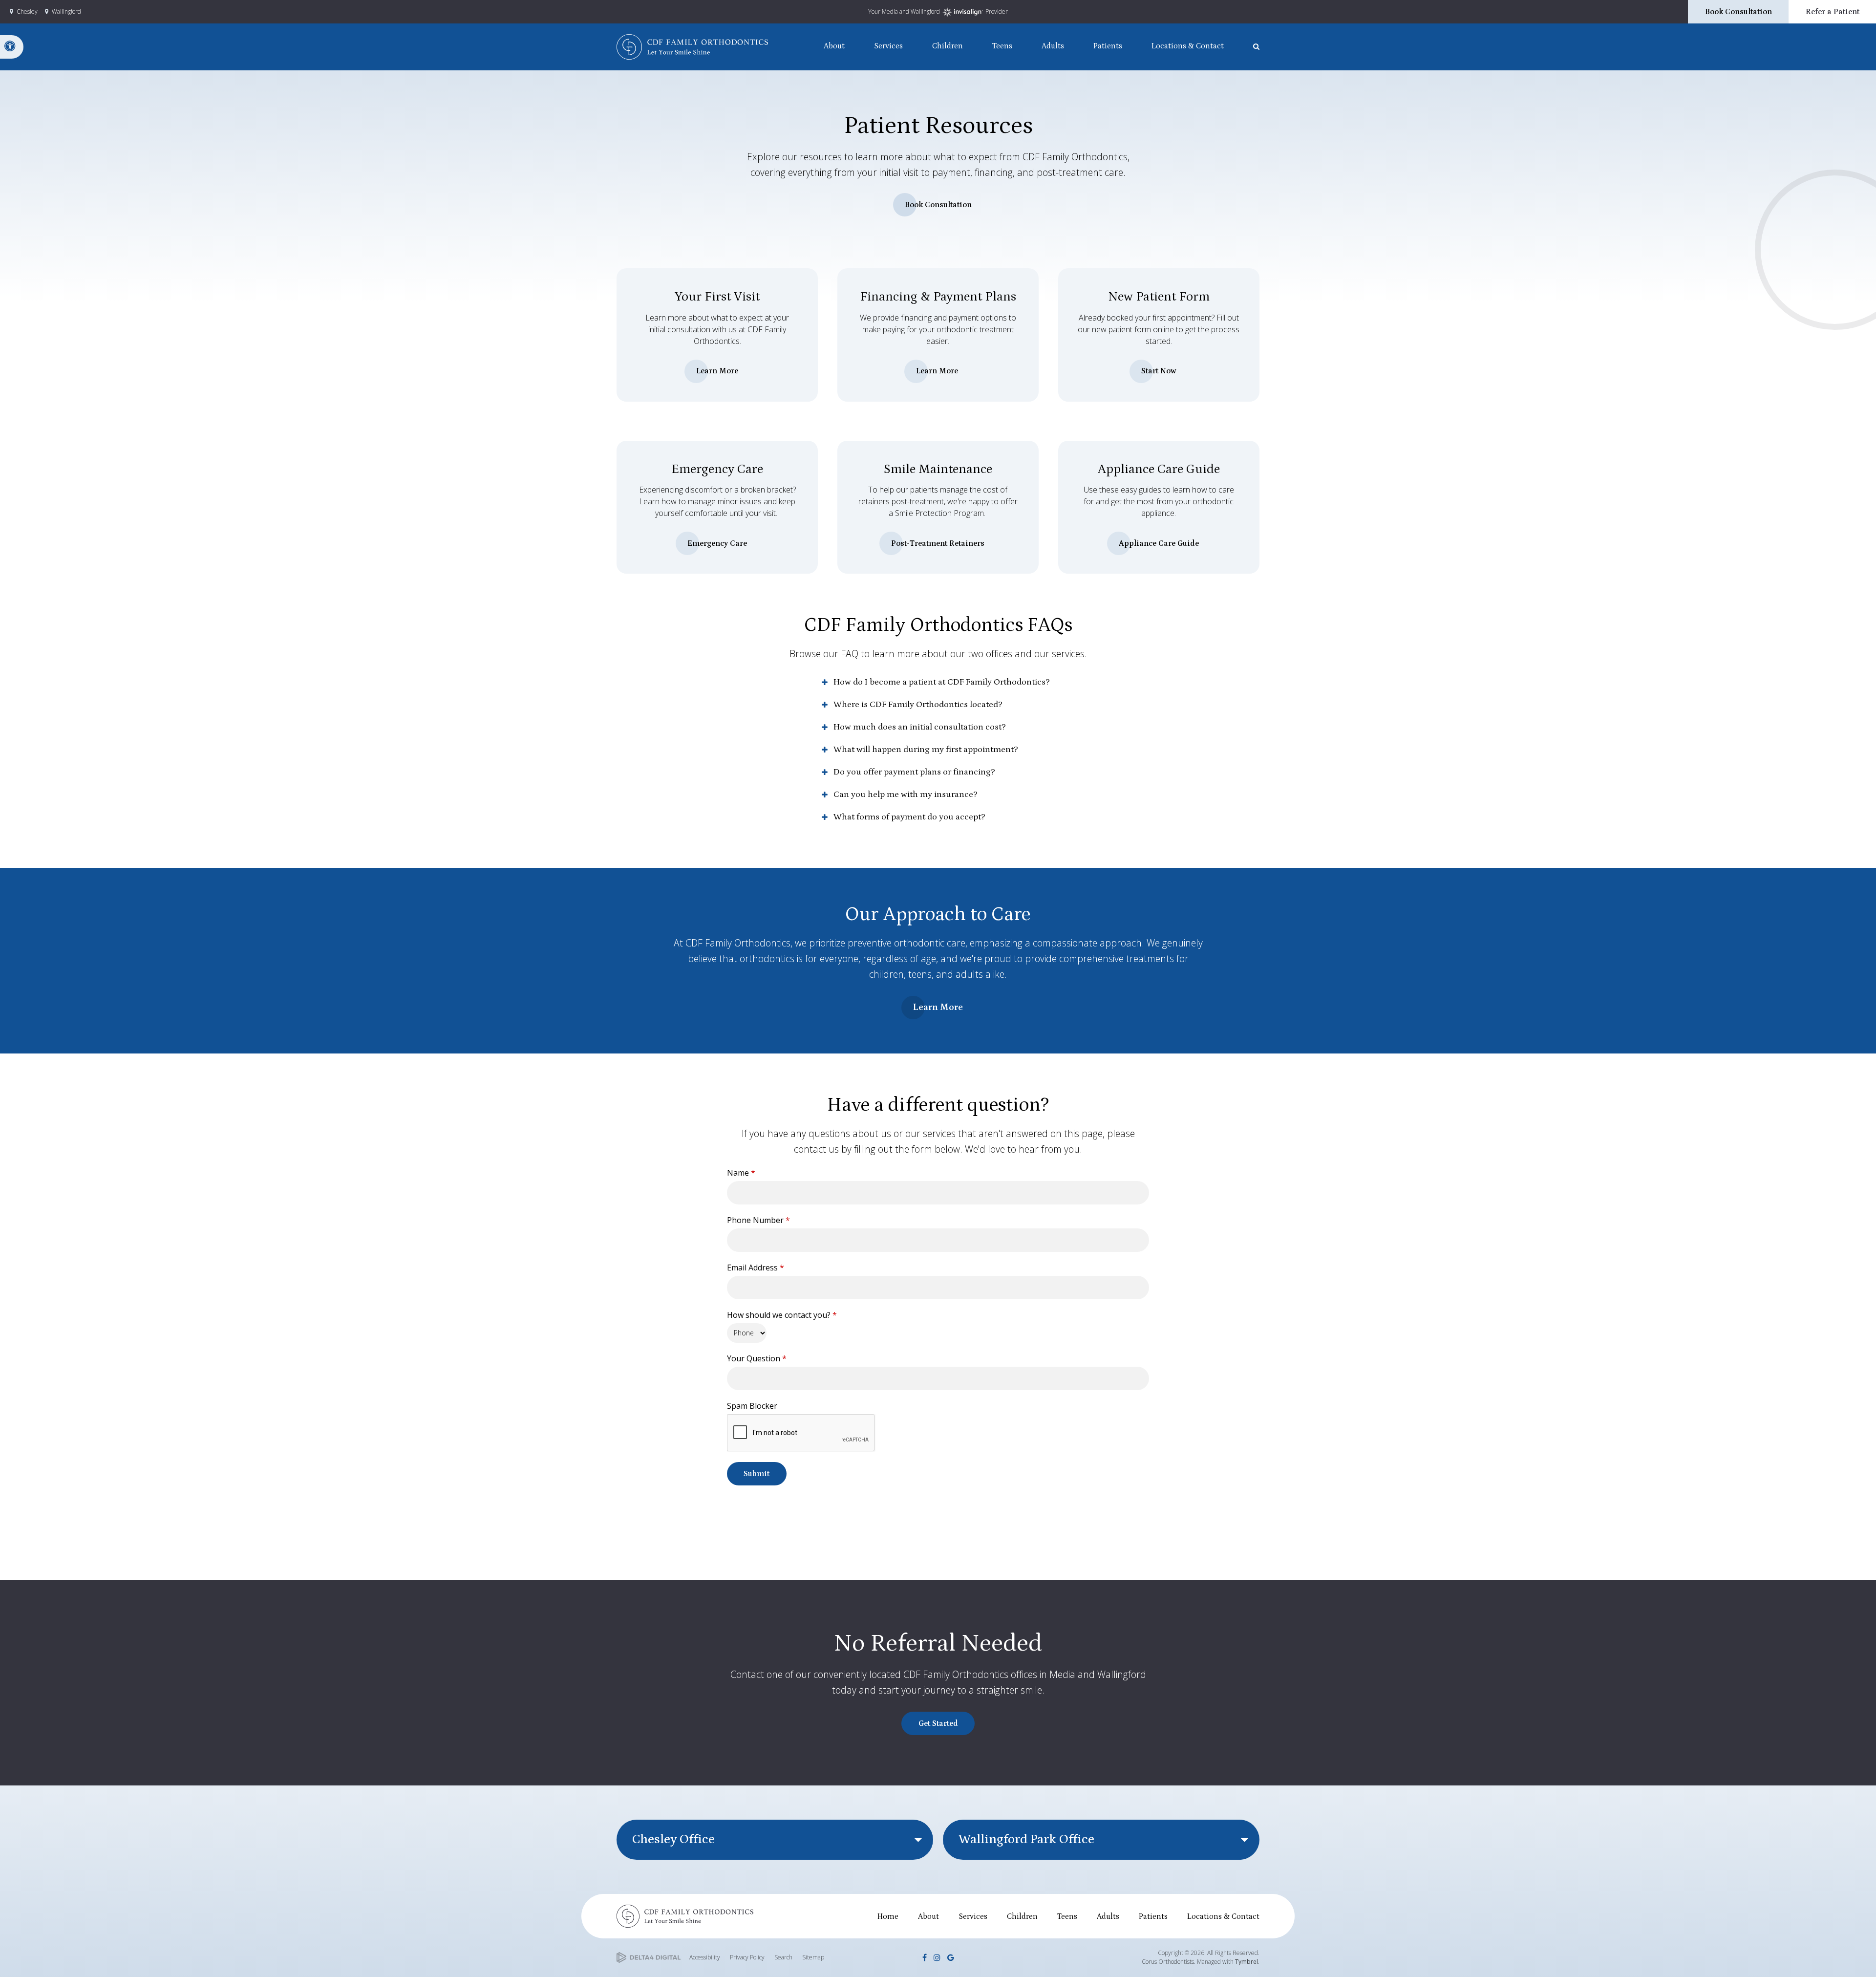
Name (741, 1173)
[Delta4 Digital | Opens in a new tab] (649, 1958)
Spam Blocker (752, 1406)
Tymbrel (1247, 1962)
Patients (1153, 1916)
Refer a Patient (1833, 12)
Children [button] (948, 46)
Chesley (27, 11)
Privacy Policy (747, 1957)
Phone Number (758, 1220)
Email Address (756, 1268)
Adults (1108, 1916)
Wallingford (66, 11)
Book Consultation (1738, 12)
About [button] (834, 46)
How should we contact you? (782, 1315)
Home (888, 1916)
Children (1022, 1916)
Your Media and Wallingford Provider (938, 11)
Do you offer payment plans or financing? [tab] (914, 772)
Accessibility (705, 1957)
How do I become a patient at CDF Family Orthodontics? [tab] (942, 682)
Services (973, 1916)
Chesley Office (673, 1839)
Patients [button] (1108, 46)
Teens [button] (1002, 46)
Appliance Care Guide (1159, 543)
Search (783, 1957)
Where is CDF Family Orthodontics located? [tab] (918, 705)
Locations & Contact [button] (1188, 46)
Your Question (757, 1358)
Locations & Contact (1223, 1916)
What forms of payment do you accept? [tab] (909, 817)
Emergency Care (717, 543)
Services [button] (888, 46)
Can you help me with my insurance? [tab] (906, 795)
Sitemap (813, 1957)
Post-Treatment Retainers (938, 543)
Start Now (1159, 371)
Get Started (938, 1723)
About (928, 1916)
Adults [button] (1053, 46)
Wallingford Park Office (1026, 1839)
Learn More (717, 371)
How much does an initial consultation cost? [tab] (920, 727)
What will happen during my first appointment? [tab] (926, 750)
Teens (1067, 1916)
